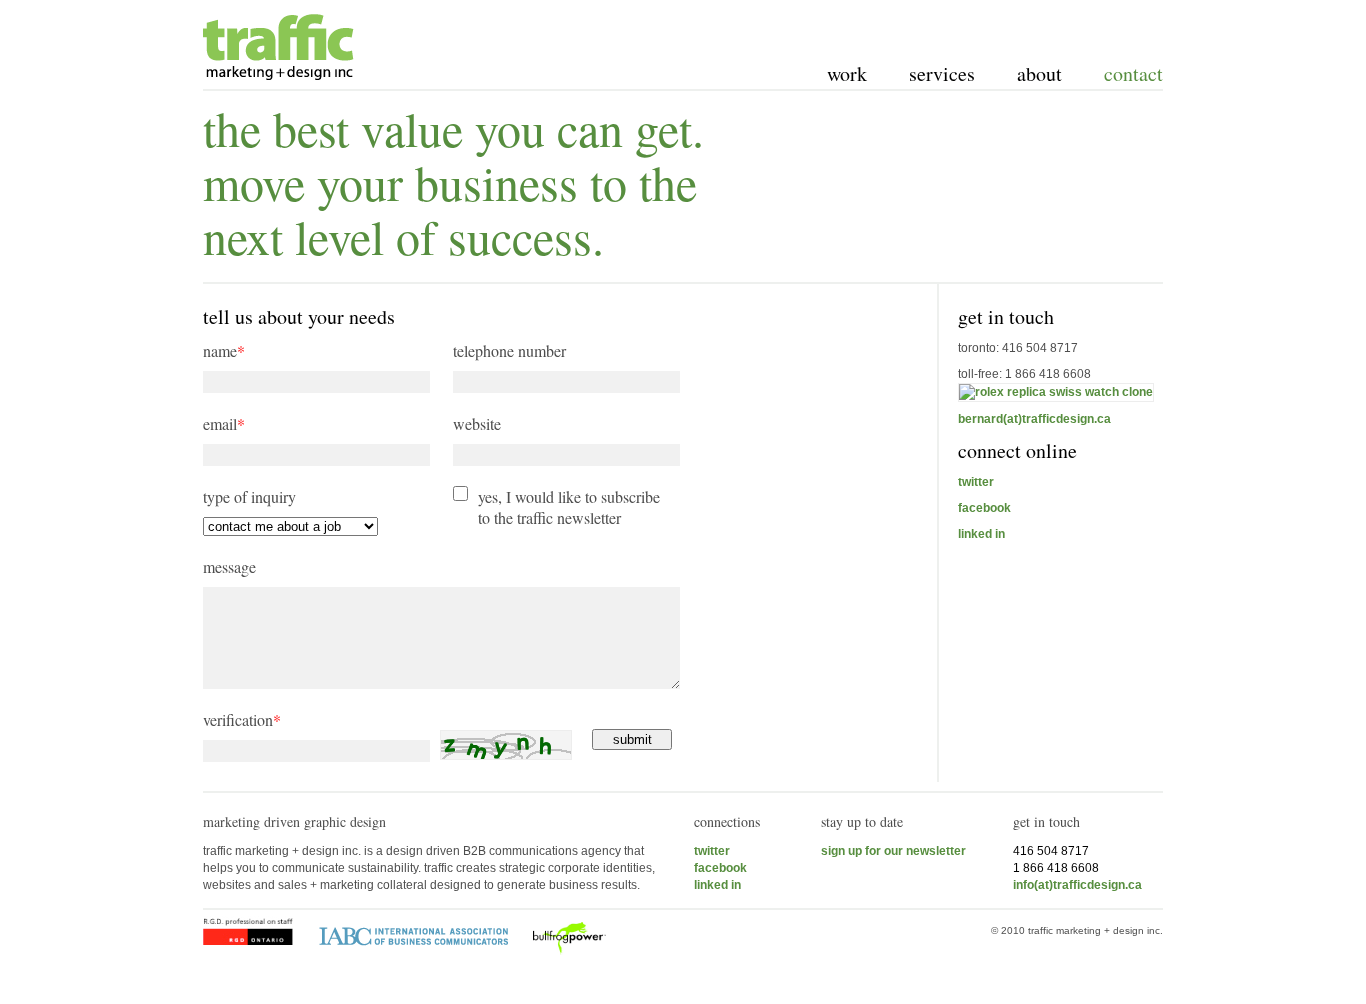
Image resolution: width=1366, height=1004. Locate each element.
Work (847, 73)
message (229, 566)
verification (242, 719)
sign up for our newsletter (893, 851)
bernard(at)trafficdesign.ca (1034, 419)
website (477, 423)
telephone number (509, 350)
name (224, 350)
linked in (981, 534)
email (224, 423)
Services (942, 73)
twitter (976, 482)
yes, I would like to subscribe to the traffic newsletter (569, 507)
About (1039, 73)
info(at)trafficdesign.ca (1077, 885)
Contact (1133, 73)
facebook (984, 508)
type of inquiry (249, 496)
